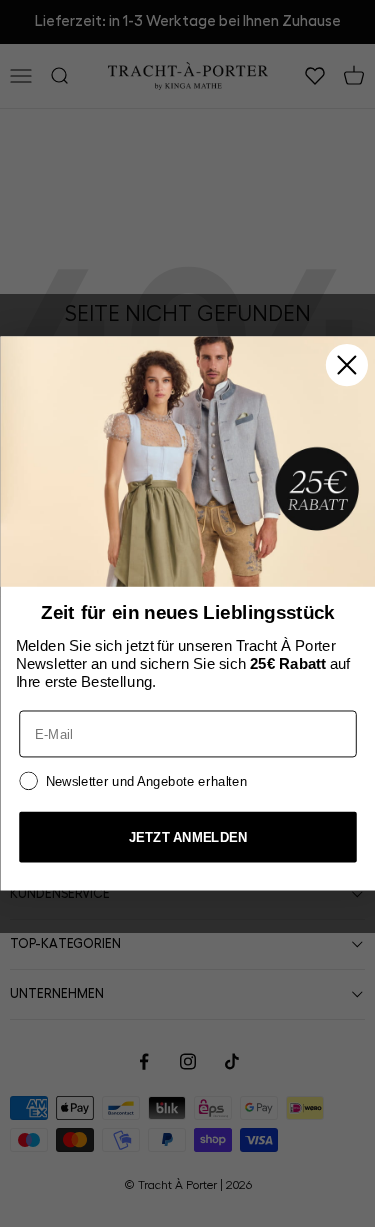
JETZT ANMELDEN (187, 836)
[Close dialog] (346, 365)
